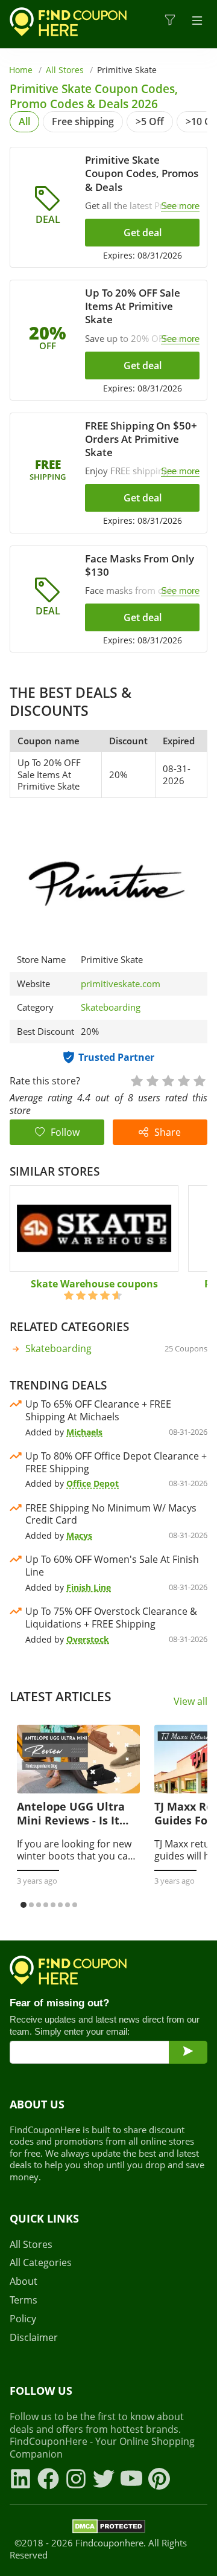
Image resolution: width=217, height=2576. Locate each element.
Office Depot (93, 1483)
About (24, 2281)
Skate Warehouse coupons (94, 1284)
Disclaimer (34, 2338)
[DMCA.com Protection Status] (109, 2528)
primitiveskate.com (121, 984)
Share (168, 1132)
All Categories (41, 2263)
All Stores (65, 70)
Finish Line (89, 1587)
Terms (24, 2300)
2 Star (152, 1080)
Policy (23, 2319)
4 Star (183, 1080)
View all (190, 1702)
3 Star (168, 1080)
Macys (79, 1535)
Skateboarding (111, 1007)
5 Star (199, 1080)
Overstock (88, 1639)
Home (21, 70)
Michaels (84, 1432)
